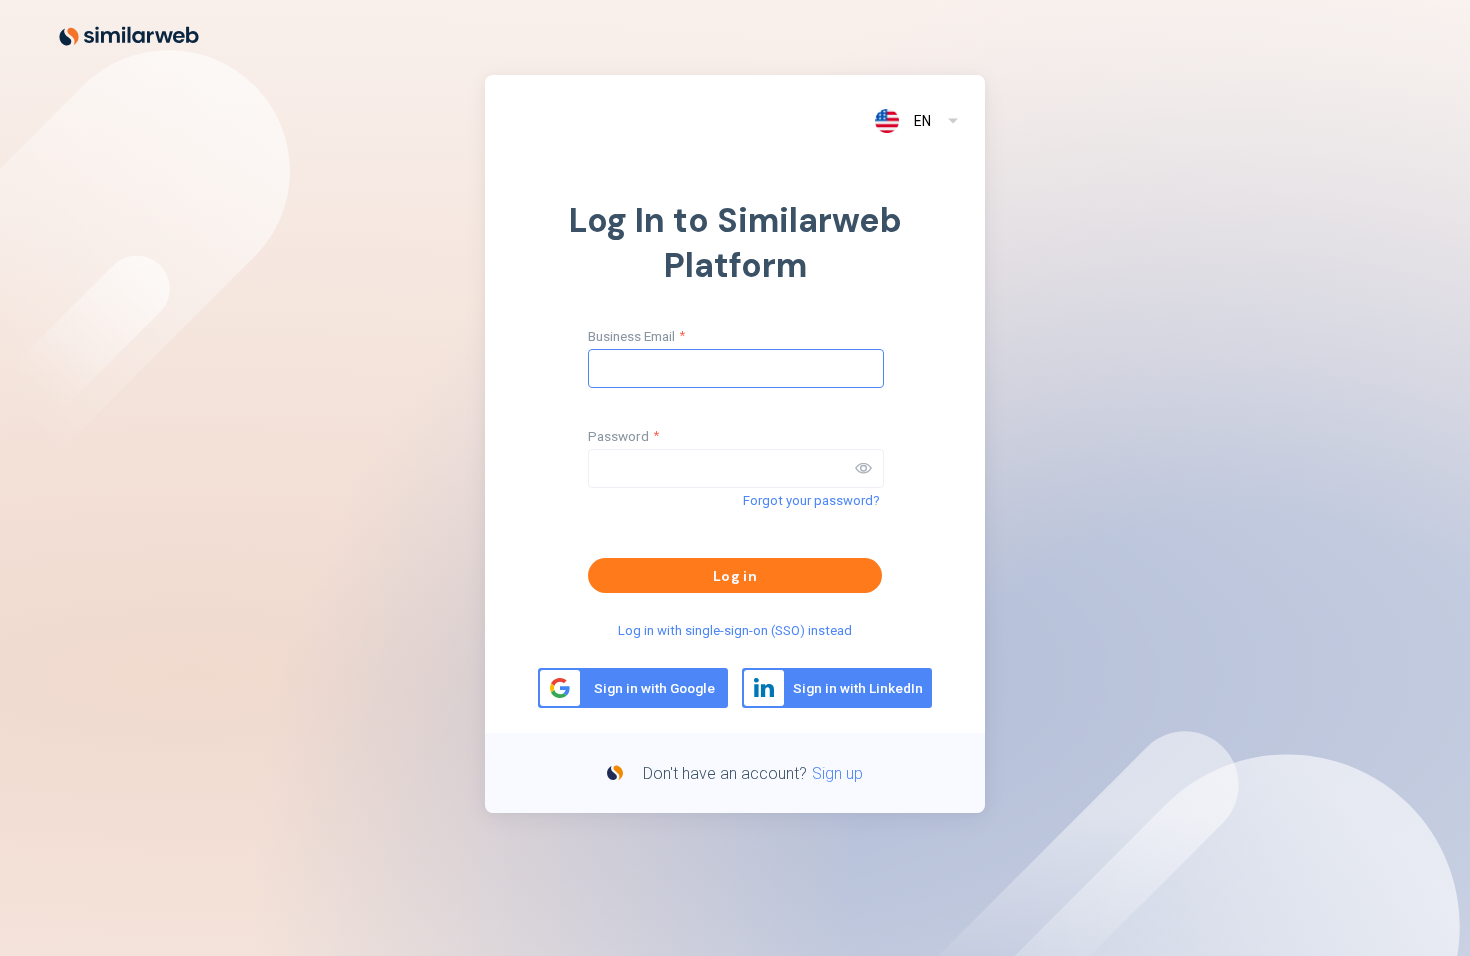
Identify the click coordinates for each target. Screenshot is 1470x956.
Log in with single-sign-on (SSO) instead (735, 630)
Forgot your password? (811, 500)
